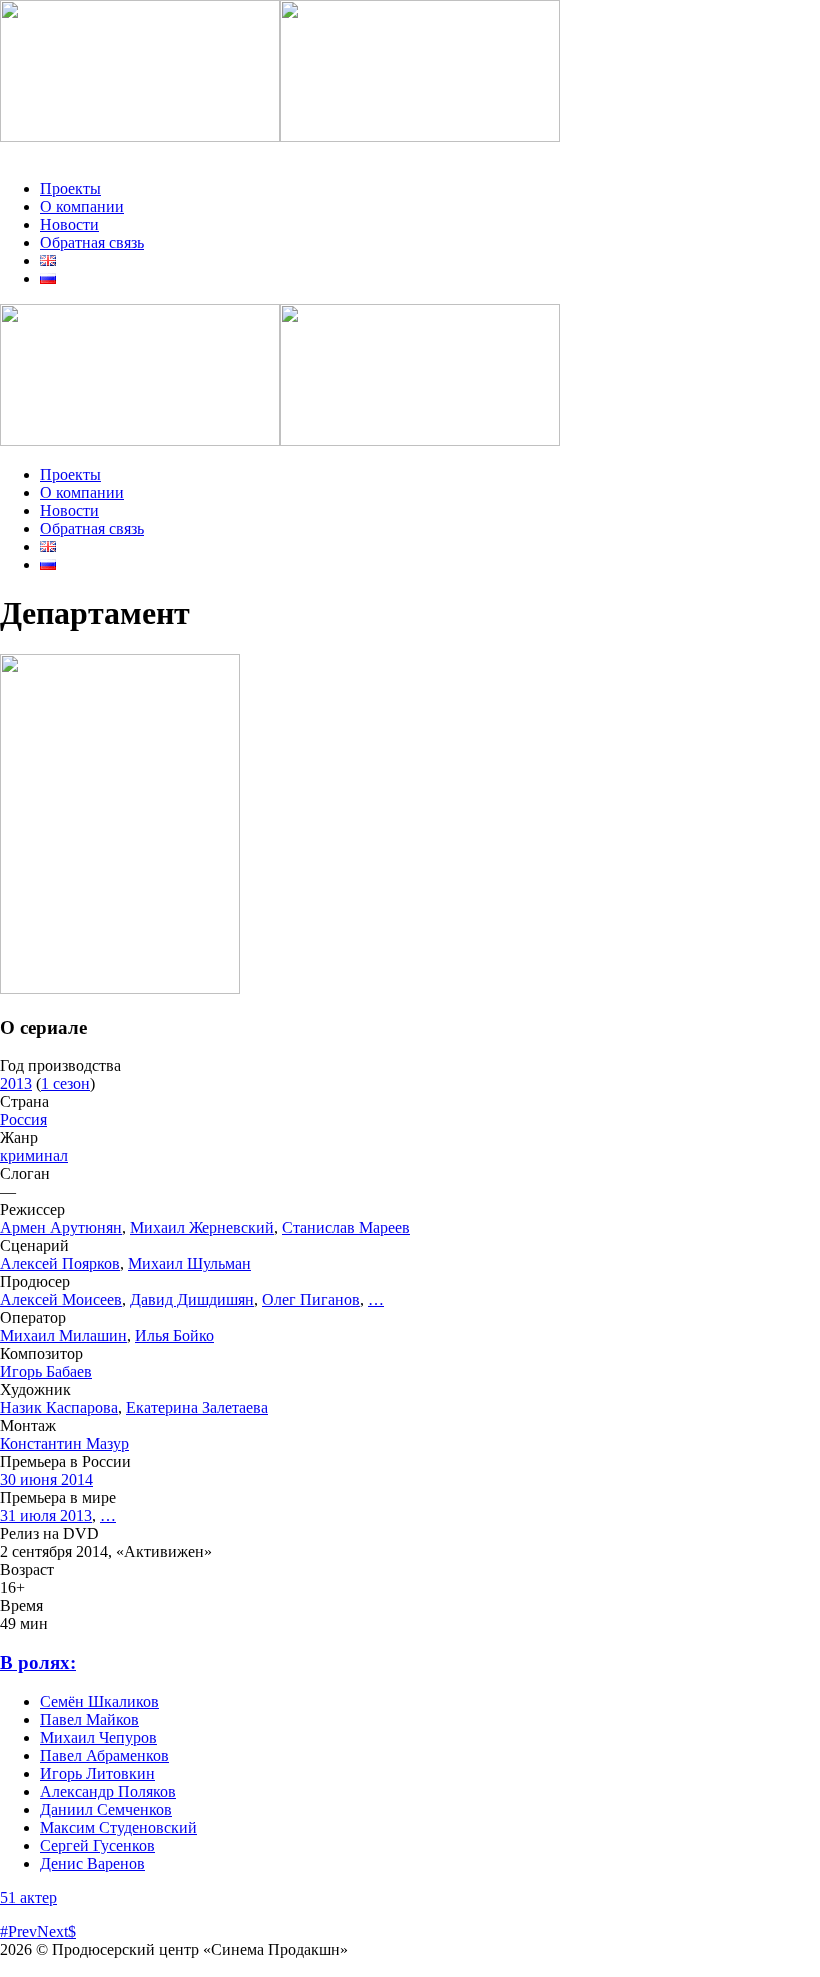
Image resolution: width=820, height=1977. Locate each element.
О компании (82, 206)
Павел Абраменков (104, 1755)
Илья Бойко (174, 1335)
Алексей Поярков (60, 1263)
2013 (16, 1083)
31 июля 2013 (46, 1515)
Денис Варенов (92, 1863)
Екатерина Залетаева (197, 1407)
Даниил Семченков (106, 1809)
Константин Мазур (64, 1443)
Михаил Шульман (189, 1263)
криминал (34, 1155)
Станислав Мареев (346, 1227)
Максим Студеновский (118, 1827)
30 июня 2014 (46, 1479)
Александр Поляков (108, 1791)
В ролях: (38, 1662)
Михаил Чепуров (98, 1737)
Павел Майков (89, 1719)
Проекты (70, 188)
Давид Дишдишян (192, 1299)
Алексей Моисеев (61, 1299)
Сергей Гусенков (97, 1845)
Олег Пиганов (311, 1299)
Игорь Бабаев (46, 1371)
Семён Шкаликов (99, 1701)
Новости (69, 224)
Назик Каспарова (59, 1407)
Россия (23, 1119)
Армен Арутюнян (61, 1227)
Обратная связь (92, 242)
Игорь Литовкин (97, 1773)
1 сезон (65, 1083)
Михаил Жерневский (202, 1227)
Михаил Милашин (63, 1335)
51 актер (28, 1897)
